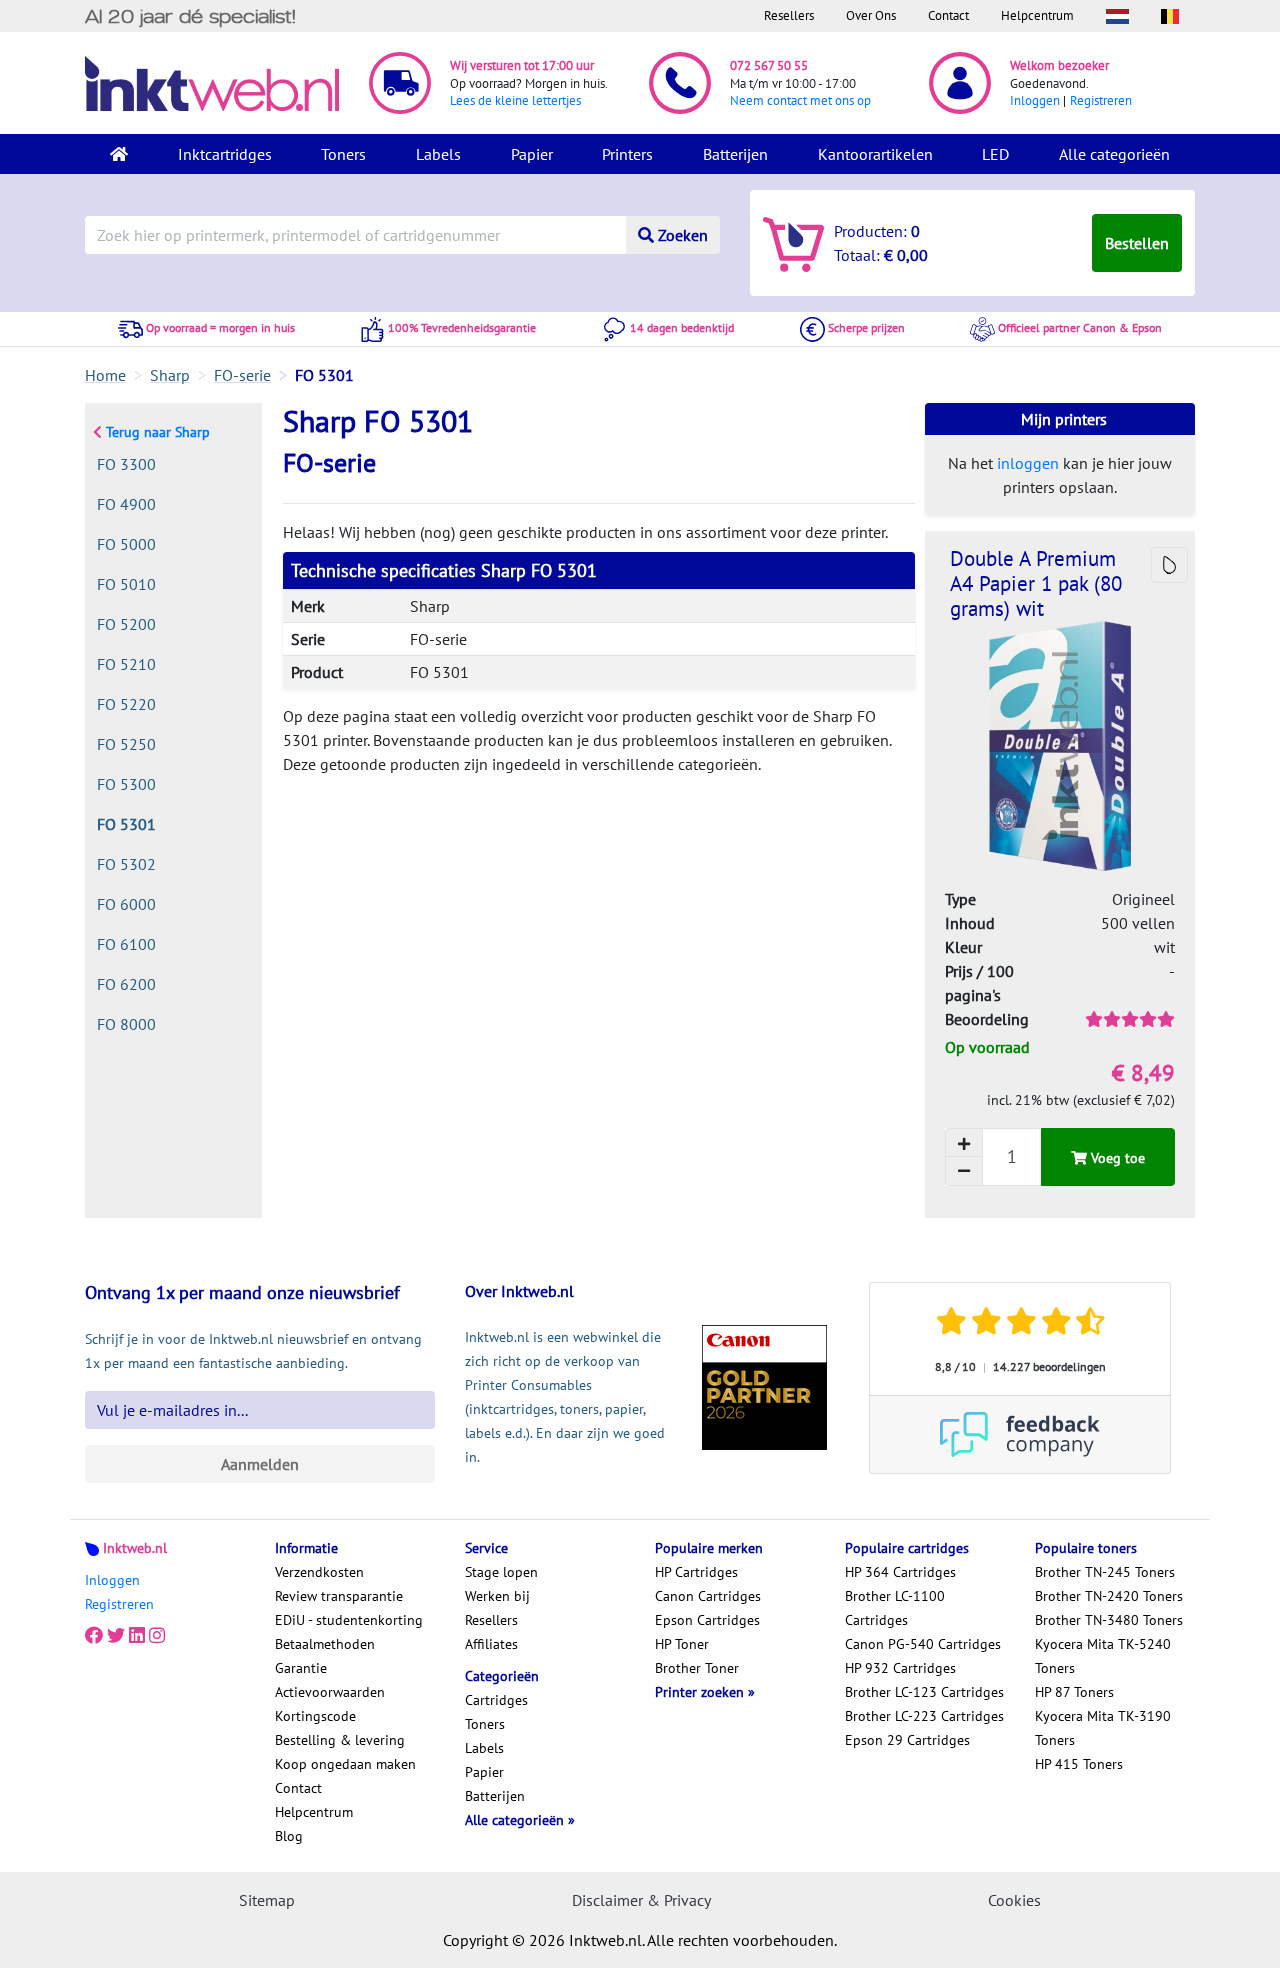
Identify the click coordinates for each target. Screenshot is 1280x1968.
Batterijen (735, 154)
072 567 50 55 (769, 65)
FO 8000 (126, 1024)
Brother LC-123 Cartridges (924, 1692)
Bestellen (1137, 243)
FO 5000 (126, 544)
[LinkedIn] (137, 1636)
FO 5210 (126, 664)
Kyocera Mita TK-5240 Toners (1103, 1656)
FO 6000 (126, 904)
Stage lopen (501, 1572)
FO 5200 (126, 624)
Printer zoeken (701, 1692)
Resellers (789, 15)
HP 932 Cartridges (900, 1668)
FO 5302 (126, 864)
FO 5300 (126, 784)
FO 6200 (126, 984)
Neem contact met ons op (800, 100)
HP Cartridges (696, 1572)
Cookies (1014, 1900)
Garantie (301, 1668)
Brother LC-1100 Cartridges (895, 1608)
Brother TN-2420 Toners (1109, 1596)
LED (995, 154)
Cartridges (496, 1700)
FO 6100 (126, 944)
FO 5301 (126, 824)
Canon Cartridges (708, 1596)
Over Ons (871, 15)
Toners (343, 154)
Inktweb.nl (135, 1548)
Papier (532, 154)
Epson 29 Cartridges (907, 1740)
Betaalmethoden (325, 1644)
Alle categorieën (1114, 154)
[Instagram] (157, 1636)
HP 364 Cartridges (900, 1572)
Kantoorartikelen (875, 154)
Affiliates (491, 1644)
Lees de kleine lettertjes (515, 100)
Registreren (1101, 100)
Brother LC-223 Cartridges (924, 1716)
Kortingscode (315, 1716)
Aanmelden (260, 1464)
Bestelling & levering (340, 1740)
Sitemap (267, 1900)
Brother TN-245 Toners (1105, 1572)
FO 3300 (126, 464)
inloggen (1028, 463)
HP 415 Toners (1079, 1764)
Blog (289, 1836)
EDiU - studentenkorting (349, 1620)
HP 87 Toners (1074, 1692)
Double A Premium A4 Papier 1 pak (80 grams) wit (1036, 583)
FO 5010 (126, 584)
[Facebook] (94, 1636)
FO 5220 (126, 704)
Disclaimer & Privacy (641, 1900)
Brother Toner (697, 1668)
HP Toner (682, 1644)
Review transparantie (339, 1596)
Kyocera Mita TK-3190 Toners (1103, 1728)
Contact (948, 15)
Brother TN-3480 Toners (1109, 1620)
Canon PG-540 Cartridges (923, 1644)
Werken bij (497, 1596)
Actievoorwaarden (330, 1692)
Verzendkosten (319, 1572)
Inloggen (1035, 100)
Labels (438, 154)
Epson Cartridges (707, 1620)
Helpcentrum (1037, 15)
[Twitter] (116, 1636)
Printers (627, 154)
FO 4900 (126, 504)
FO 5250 (126, 744)
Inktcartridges (225, 154)
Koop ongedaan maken (345, 1764)
